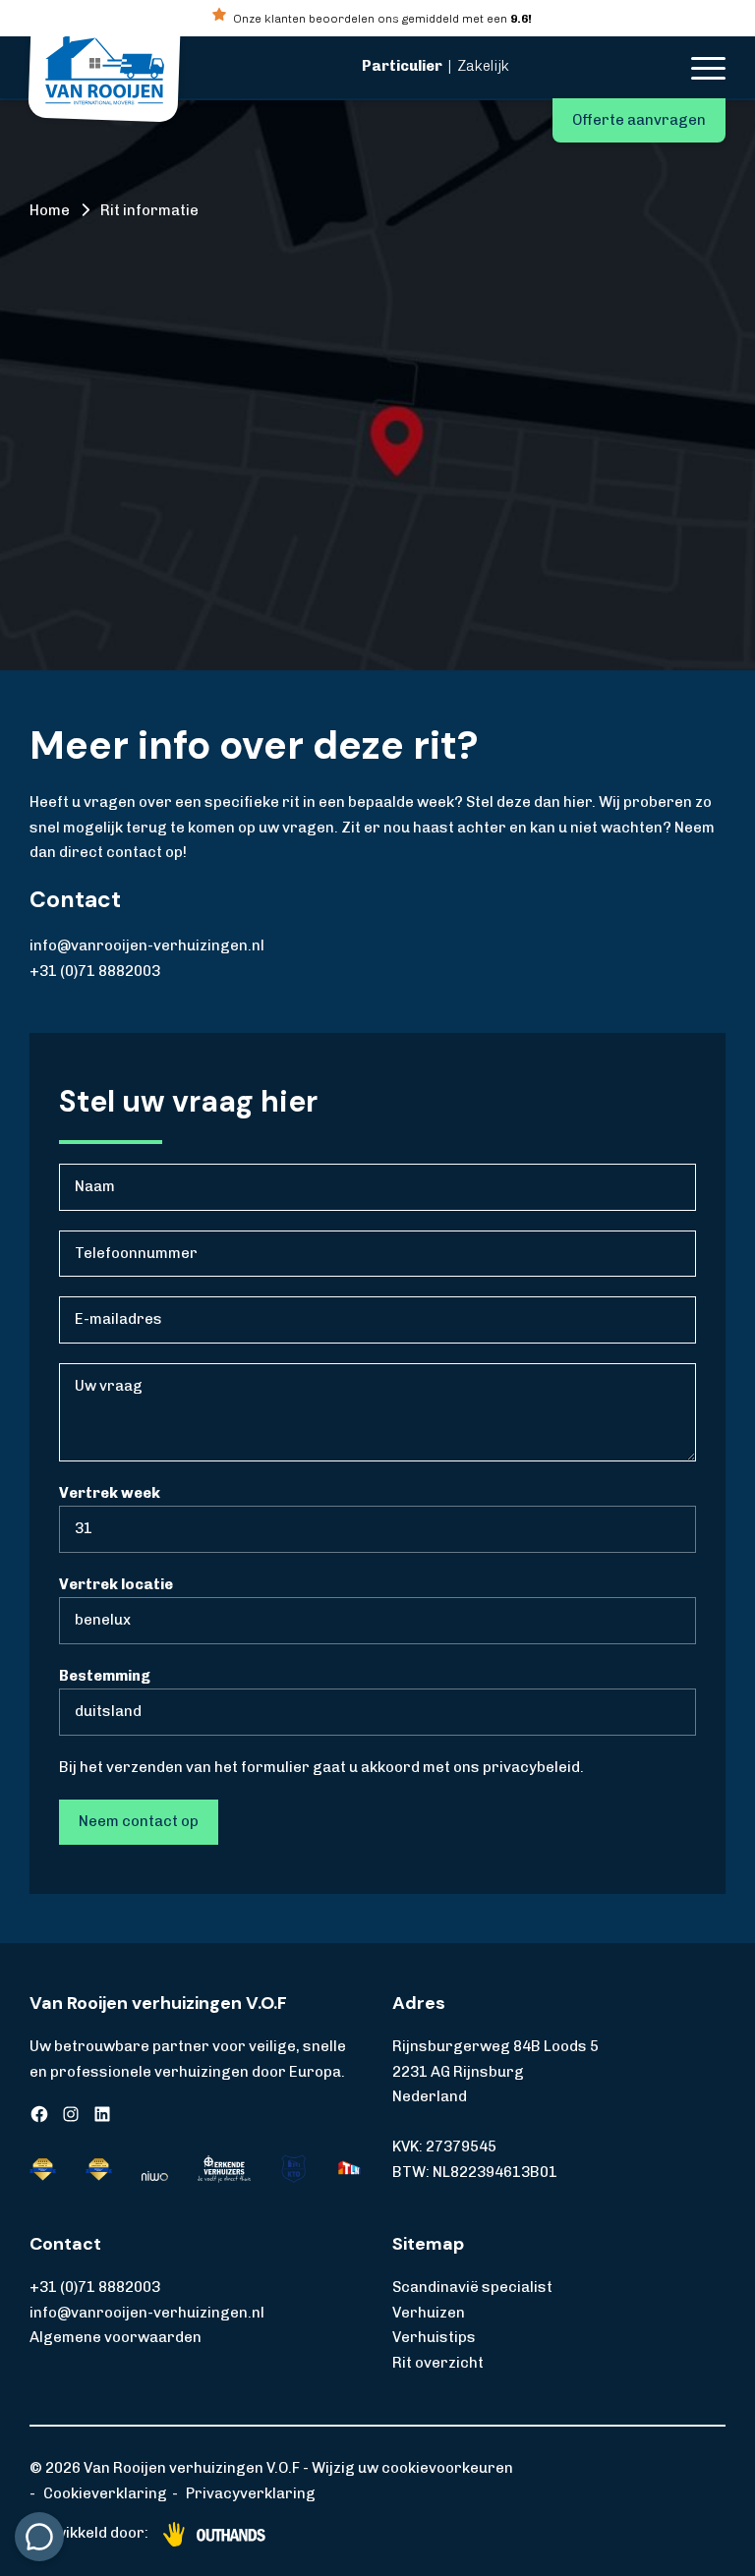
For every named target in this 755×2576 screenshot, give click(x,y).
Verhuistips (434, 2337)
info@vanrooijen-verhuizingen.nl (147, 945)
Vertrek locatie (116, 1584)
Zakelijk (483, 66)
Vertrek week (110, 1493)
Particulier (402, 66)
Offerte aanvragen (639, 120)
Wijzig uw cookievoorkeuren (412, 2468)
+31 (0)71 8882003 (95, 971)
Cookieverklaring (105, 2493)
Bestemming (105, 1676)
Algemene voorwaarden (116, 2337)
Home (50, 210)
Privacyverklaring (251, 2493)
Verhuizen (429, 2313)
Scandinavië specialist (472, 2287)
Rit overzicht (438, 2363)
